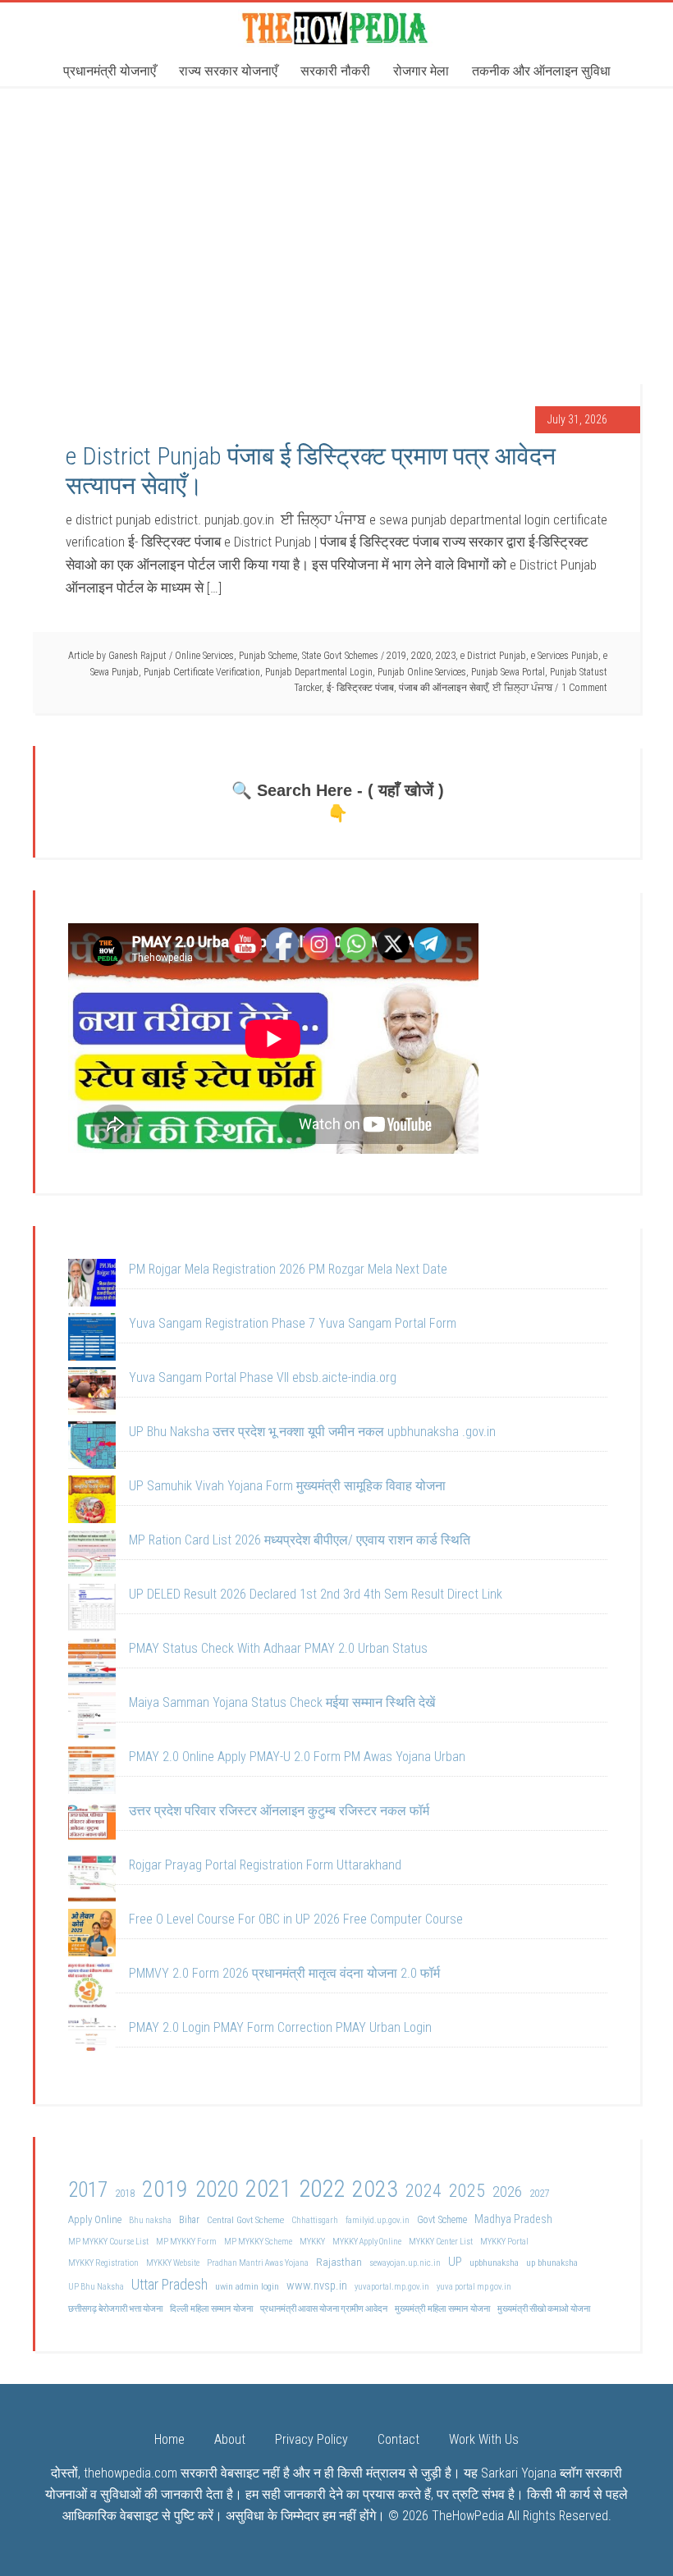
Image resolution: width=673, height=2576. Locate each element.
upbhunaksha (494, 2263)
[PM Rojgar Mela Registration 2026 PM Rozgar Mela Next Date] (92, 1286)
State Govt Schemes (340, 656)
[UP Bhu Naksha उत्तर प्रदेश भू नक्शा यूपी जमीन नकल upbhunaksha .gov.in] (92, 1448)
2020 (421, 656)
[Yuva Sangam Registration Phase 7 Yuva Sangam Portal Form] (92, 1340)
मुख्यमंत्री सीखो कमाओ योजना (544, 2309)
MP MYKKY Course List (108, 2242)
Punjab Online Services (422, 672)
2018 (125, 2193)
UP (455, 2262)
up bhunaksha (552, 2263)
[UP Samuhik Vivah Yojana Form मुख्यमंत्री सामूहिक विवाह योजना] (92, 1503)
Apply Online (95, 2219)
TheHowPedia (468, 2516)
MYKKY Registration (103, 2263)
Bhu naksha (150, 2220)
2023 (446, 656)
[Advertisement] (336, 209)
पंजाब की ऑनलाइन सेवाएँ (443, 688)
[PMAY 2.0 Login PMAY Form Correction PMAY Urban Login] (92, 2044)
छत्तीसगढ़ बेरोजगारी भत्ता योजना (115, 2309)
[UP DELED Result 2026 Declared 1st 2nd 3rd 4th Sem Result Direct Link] (92, 1611)
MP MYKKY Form (186, 2242)
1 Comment (584, 688)
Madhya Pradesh (513, 2219)
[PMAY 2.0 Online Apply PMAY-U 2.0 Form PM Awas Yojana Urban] (92, 1773)
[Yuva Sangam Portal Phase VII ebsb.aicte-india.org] (92, 1394)
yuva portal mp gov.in (474, 2287)
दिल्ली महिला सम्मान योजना (211, 2308)
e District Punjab (493, 656)
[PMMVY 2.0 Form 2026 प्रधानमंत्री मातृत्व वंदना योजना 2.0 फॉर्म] (92, 1990)
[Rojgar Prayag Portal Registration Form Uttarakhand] (92, 1882)
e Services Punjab (565, 656)
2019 (396, 656)
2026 (507, 2192)
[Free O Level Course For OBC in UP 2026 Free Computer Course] (92, 1936)
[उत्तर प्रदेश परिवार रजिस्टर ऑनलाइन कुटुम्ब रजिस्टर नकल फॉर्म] (92, 1828)
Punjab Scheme (268, 656)
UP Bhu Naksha (96, 2287)
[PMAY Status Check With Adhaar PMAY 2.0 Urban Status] (92, 1665)
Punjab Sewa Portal (508, 672)
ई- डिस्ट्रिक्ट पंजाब (360, 688)
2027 (539, 2193)
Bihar (189, 2220)
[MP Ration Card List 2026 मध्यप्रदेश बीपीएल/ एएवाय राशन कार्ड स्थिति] (92, 1557)
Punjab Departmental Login (319, 672)
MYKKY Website (173, 2263)
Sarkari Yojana (519, 2473)
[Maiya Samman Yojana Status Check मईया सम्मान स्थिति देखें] (92, 1719)
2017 (88, 2190)
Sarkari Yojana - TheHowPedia (336, 27)
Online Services (204, 656)
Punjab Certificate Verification (202, 672)
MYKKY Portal (504, 2242)
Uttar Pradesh (169, 2284)
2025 (467, 2191)
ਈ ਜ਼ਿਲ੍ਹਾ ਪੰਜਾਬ (522, 688)
